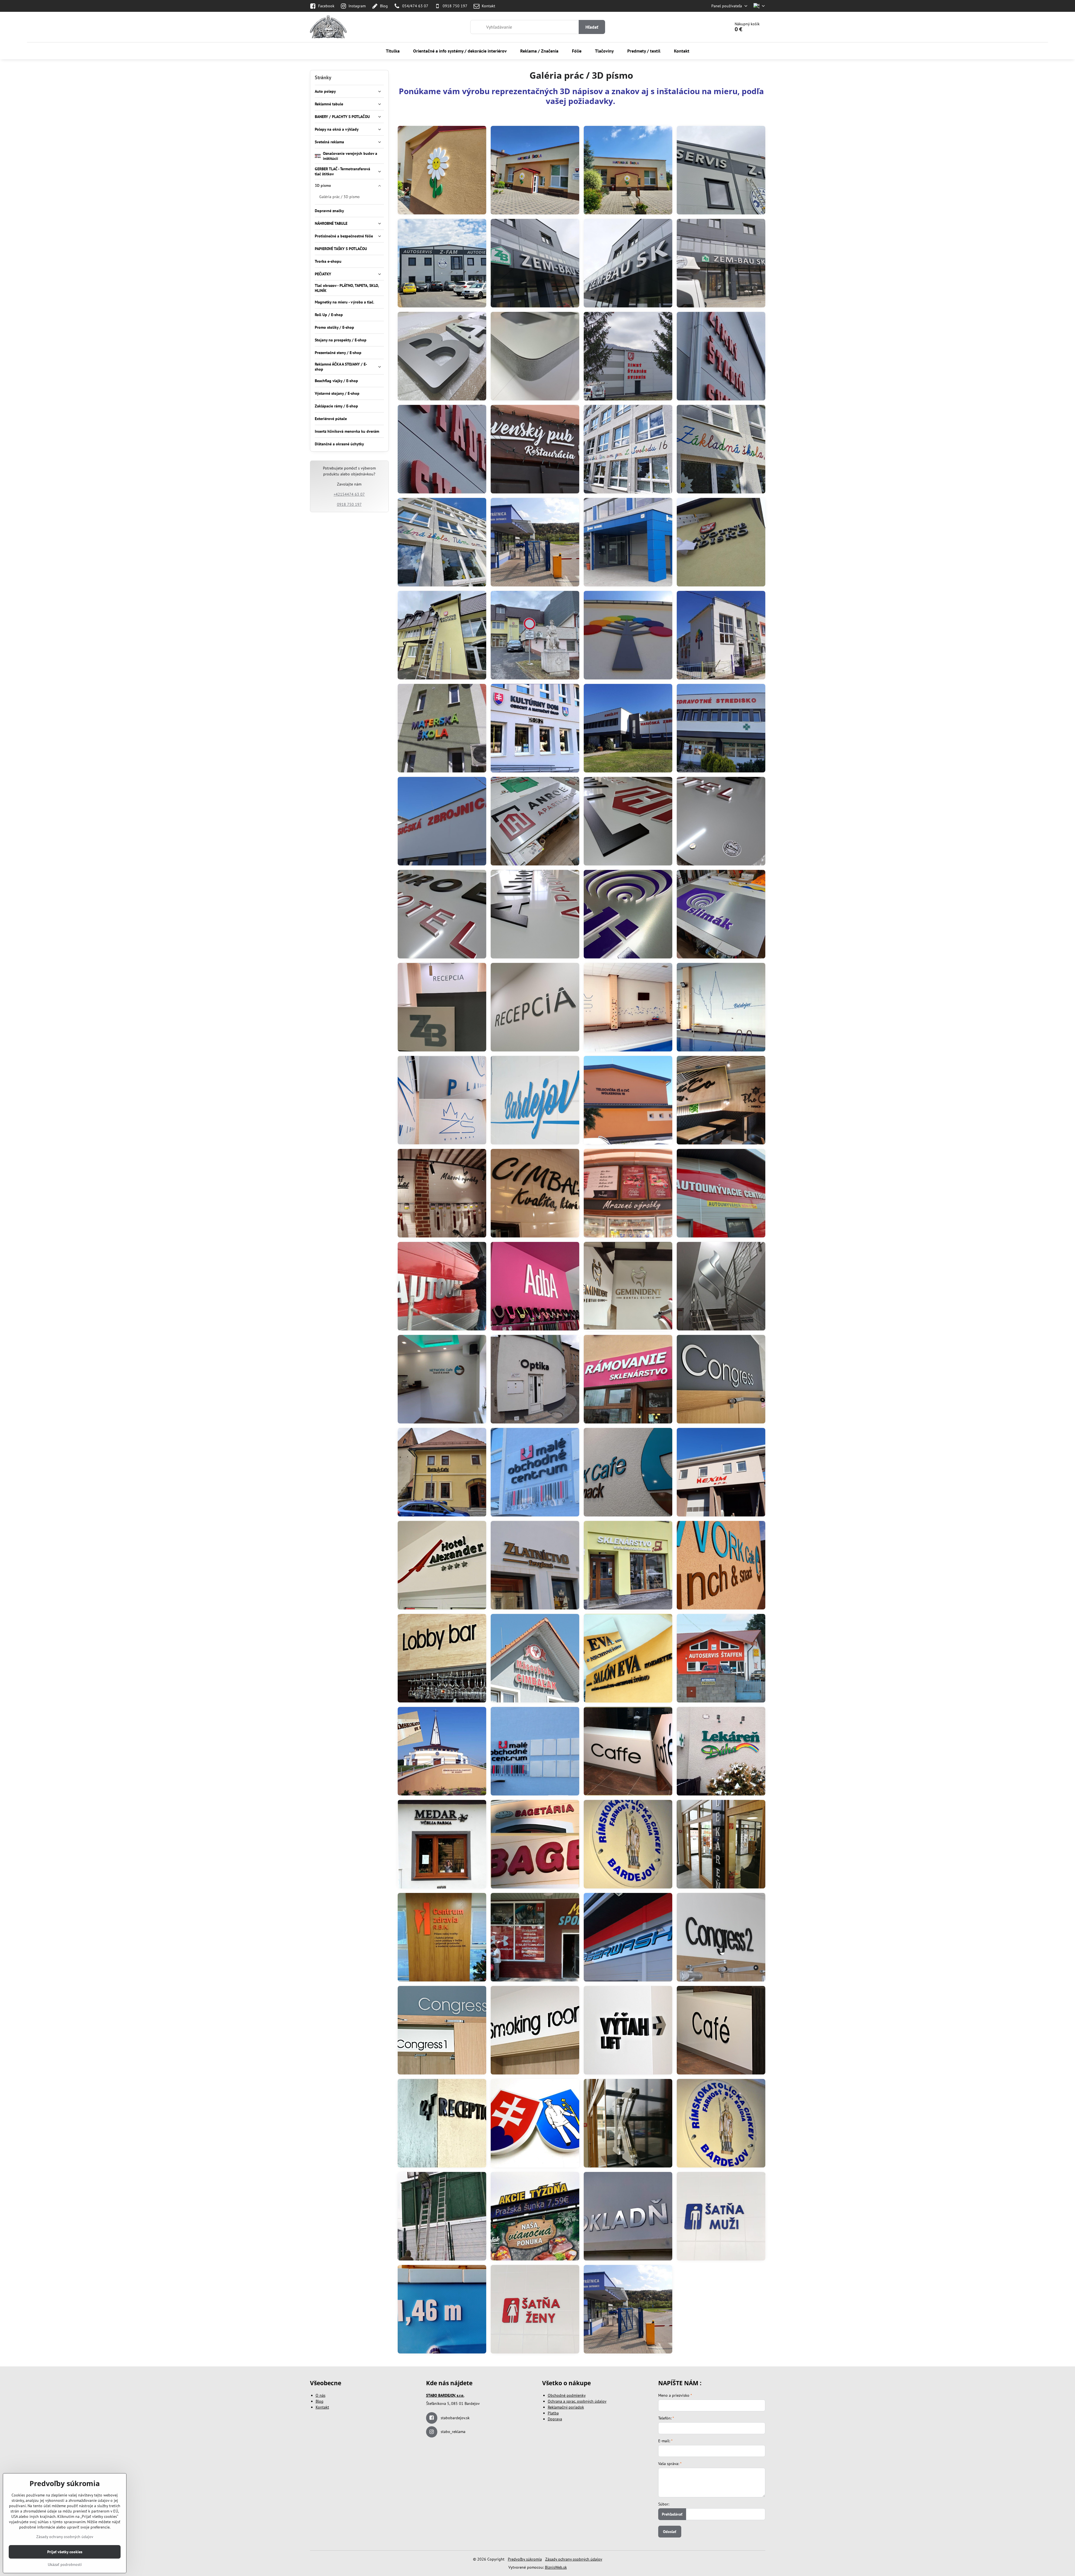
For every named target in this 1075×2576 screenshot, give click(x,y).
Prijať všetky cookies (65, 2552)
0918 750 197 (349, 504)
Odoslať (670, 2532)
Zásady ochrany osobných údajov (574, 2559)
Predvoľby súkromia (525, 2559)
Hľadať (592, 27)
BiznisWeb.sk (556, 2567)
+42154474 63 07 (349, 494)
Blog (320, 2401)
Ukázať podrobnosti (65, 2564)
